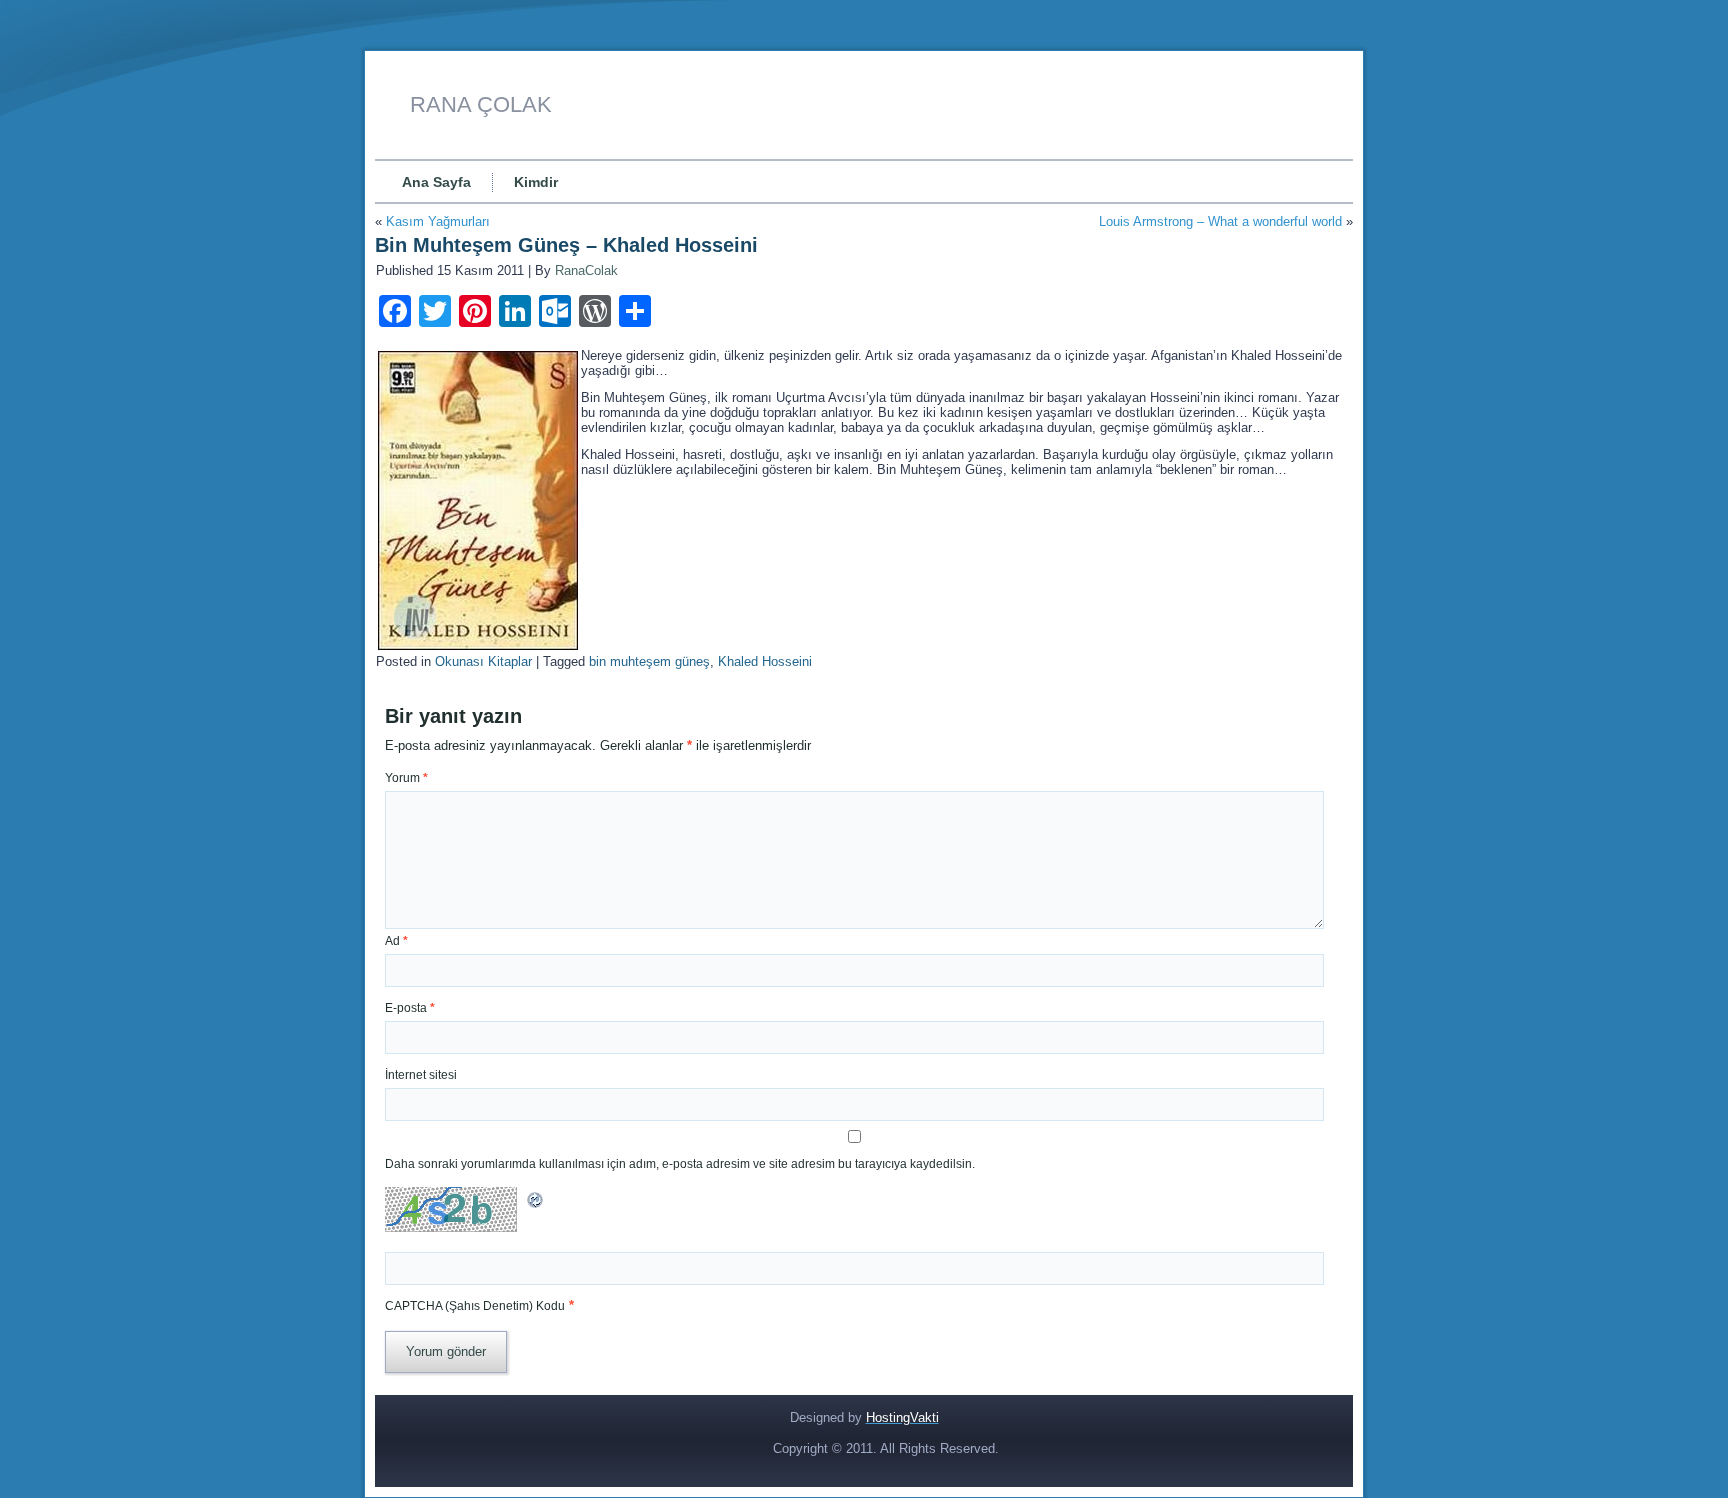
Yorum (406, 778)
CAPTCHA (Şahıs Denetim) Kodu (475, 1306)
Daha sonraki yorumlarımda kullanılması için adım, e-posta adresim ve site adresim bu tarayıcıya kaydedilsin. (680, 1164)
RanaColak (586, 270)
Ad (396, 941)
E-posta (410, 1008)
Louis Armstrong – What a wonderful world (1220, 221)
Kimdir (536, 182)
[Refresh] (536, 1205)
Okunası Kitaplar (483, 661)
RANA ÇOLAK (481, 104)
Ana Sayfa (436, 182)
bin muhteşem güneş (649, 661)
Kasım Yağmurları (438, 221)
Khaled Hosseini (765, 661)
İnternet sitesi (421, 1075)
